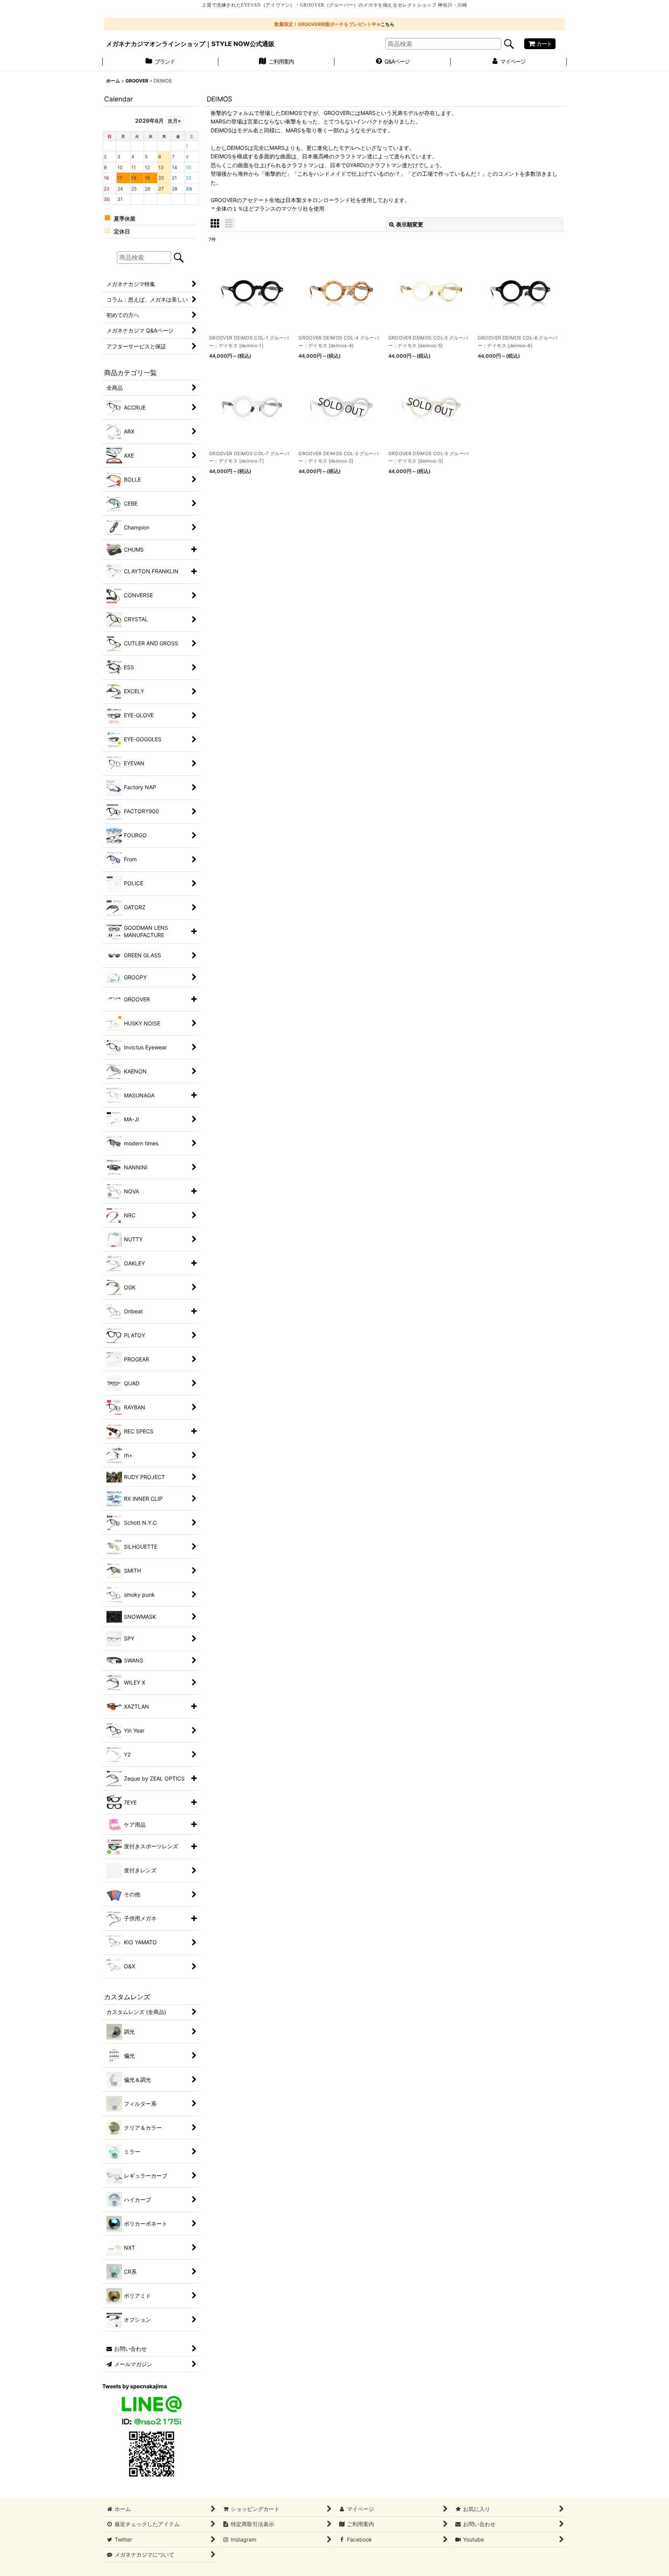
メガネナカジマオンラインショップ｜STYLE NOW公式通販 (190, 44)
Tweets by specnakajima (135, 2386)
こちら (388, 24)
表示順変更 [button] (410, 224)
